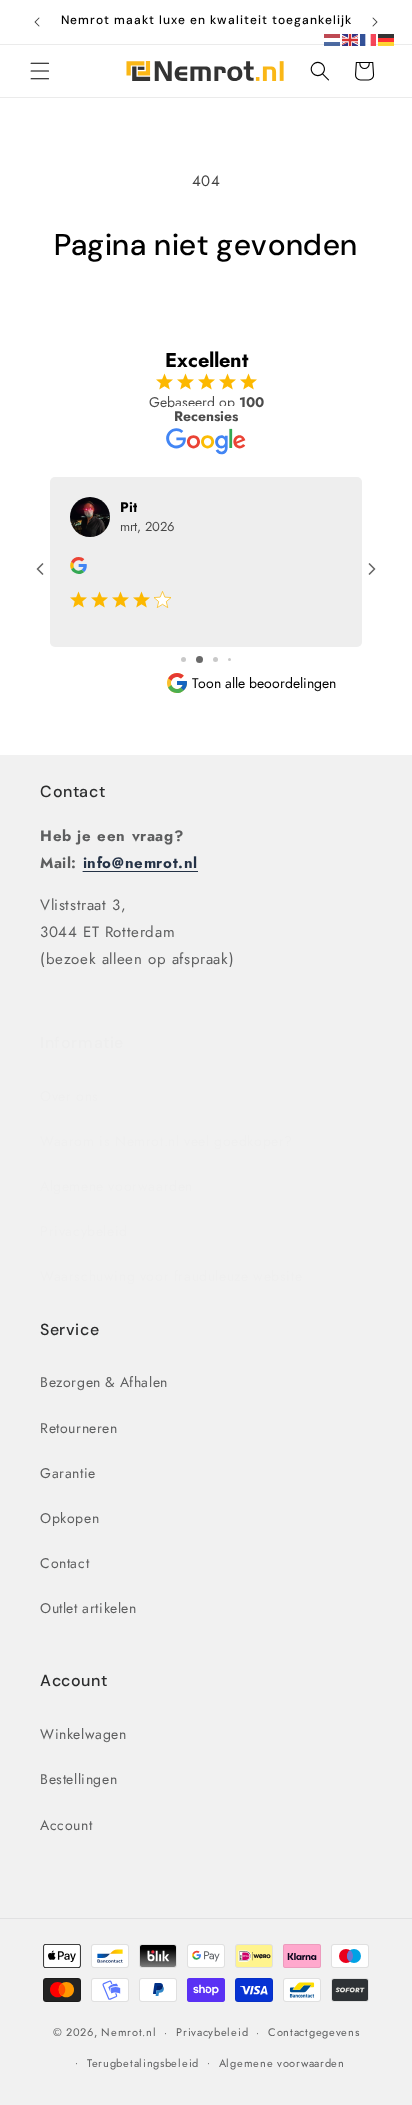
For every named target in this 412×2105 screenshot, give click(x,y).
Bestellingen (78, 1779)
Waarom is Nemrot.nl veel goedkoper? (166, 1141)
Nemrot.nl (128, 2032)
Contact (72, 791)
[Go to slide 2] (199, 659)
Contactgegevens (314, 2032)
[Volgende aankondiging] (375, 22)
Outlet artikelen (88, 1608)
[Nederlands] (333, 38)
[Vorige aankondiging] (37, 22)
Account (66, 1825)
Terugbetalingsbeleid (143, 2063)
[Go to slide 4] (229, 659)
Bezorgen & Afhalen (104, 1382)
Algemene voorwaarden (116, 1186)
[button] (40, 71)
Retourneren (79, 1428)
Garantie (68, 1473)
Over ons (69, 1096)
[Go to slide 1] (183, 659)
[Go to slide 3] (215, 659)
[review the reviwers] (78, 569)
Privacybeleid (84, 1231)
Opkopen (69, 1518)
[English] (351, 38)
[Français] (369, 38)
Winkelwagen (83, 1734)
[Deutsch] (387, 38)
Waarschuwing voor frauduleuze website (171, 1276)
